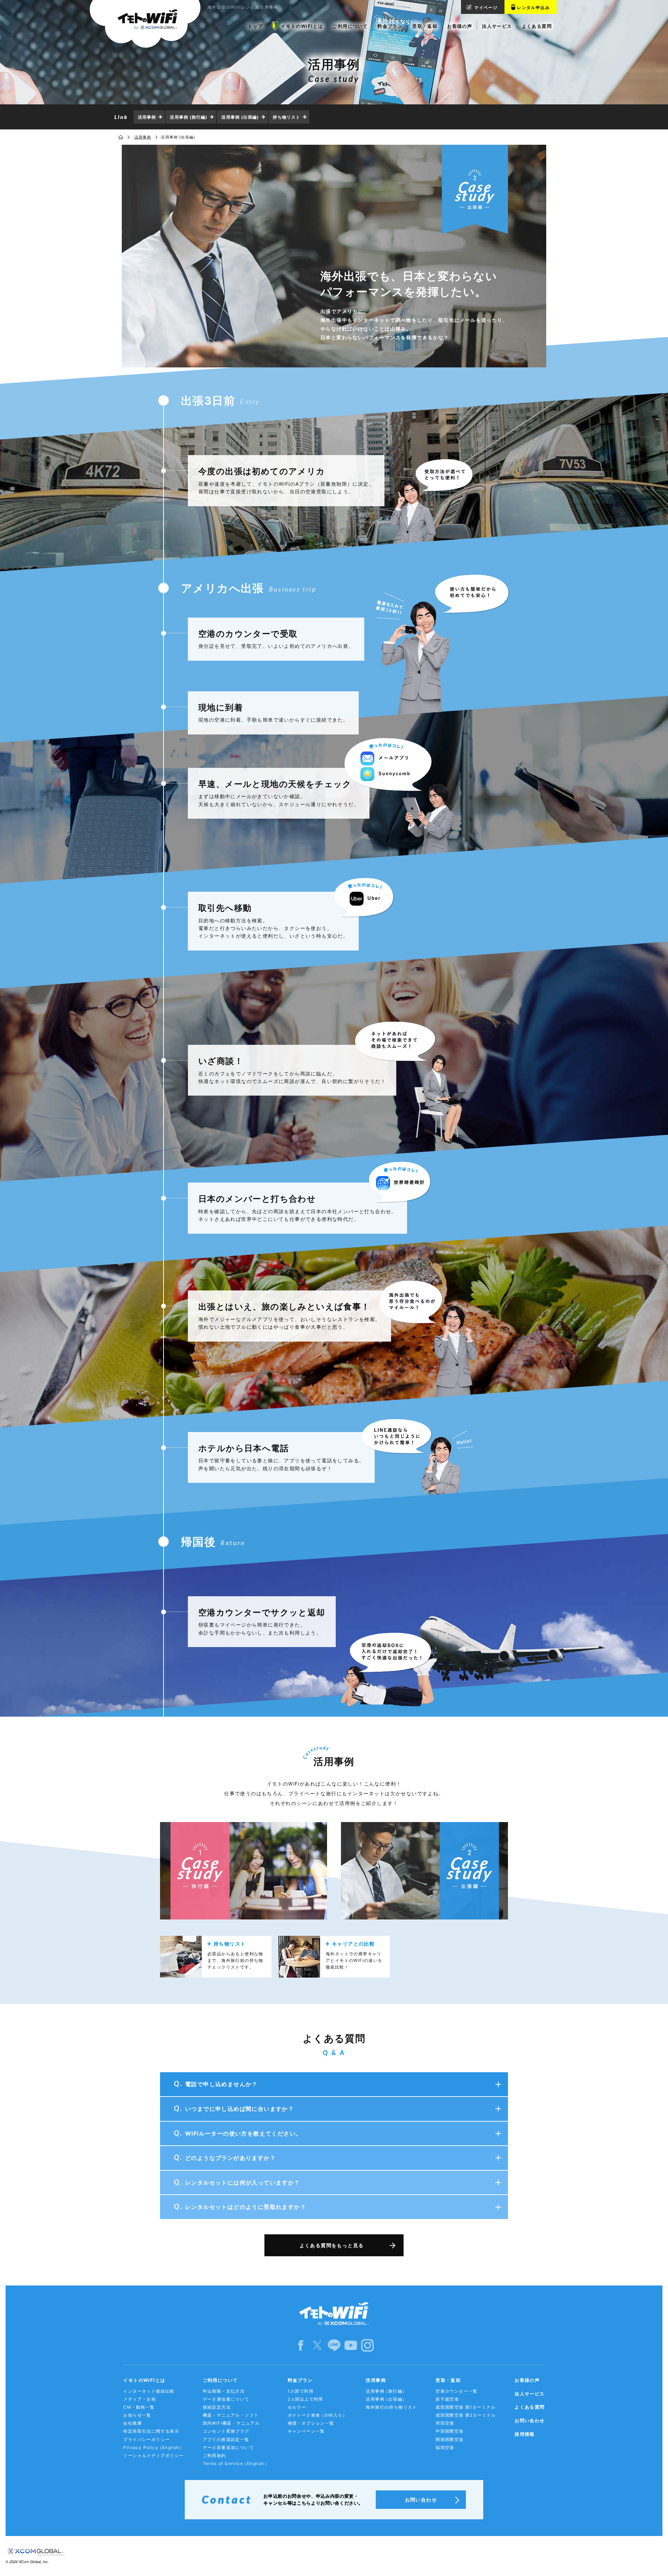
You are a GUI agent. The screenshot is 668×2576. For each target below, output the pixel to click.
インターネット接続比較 (149, 2391)
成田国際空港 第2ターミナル (466, 2415)
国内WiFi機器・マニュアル (231, 2423)
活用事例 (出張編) (240, 117)
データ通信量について (226, 2399)
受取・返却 (448, 2380)
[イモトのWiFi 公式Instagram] (367, 2345)
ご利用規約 (214, 2455)
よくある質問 (530, 2407)
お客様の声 (527, 2380)
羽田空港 (445, 2423)
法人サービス (530, 2394)
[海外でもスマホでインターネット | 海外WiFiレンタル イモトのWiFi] (145, 24)
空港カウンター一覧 (457, 2391)
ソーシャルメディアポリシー (153, 2455)
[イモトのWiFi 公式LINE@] (334, 2345)
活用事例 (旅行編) (189, 117)
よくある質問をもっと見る (332, 2245)
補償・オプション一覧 (311, 2423)
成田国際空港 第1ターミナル (466, 2407)
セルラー (297, 2407)
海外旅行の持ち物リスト (391, 2407)
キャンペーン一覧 (306, 2431)
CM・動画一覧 (139, 2407)
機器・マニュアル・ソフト (231, 2415)
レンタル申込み (533, 7)
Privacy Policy (154, 2447)
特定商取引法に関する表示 (151, 2431)
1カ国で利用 (301, 2391)
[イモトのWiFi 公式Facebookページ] (301, 2345)
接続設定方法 (217, 2407)
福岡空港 (445, 2447)
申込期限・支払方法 (224, 2391)
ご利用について (220, 2380)
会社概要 (133, 2423)
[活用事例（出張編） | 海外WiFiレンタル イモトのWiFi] (424, 1871)
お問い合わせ (530, 2420)
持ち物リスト (287, 117)
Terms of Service (236, 2463)
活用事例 (147, 117)
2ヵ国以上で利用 (305, 2399)
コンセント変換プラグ (226, 2431)
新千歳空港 (447, 2399)
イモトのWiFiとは (144, 2380)
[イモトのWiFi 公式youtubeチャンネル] (351, 2345)
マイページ (486, 7)
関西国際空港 (450, 2439)
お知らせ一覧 (137, 2415)
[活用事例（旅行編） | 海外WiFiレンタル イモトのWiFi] (244, 1871)
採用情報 (525, 2434)
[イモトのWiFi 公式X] (317, 2345)
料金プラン (300, 2380)
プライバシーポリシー (146, 2439)
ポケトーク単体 (317, 2415)
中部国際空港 (450, 2431)
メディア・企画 (140, 2399)
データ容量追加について (228, 2447)
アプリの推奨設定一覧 (226, 2439)
